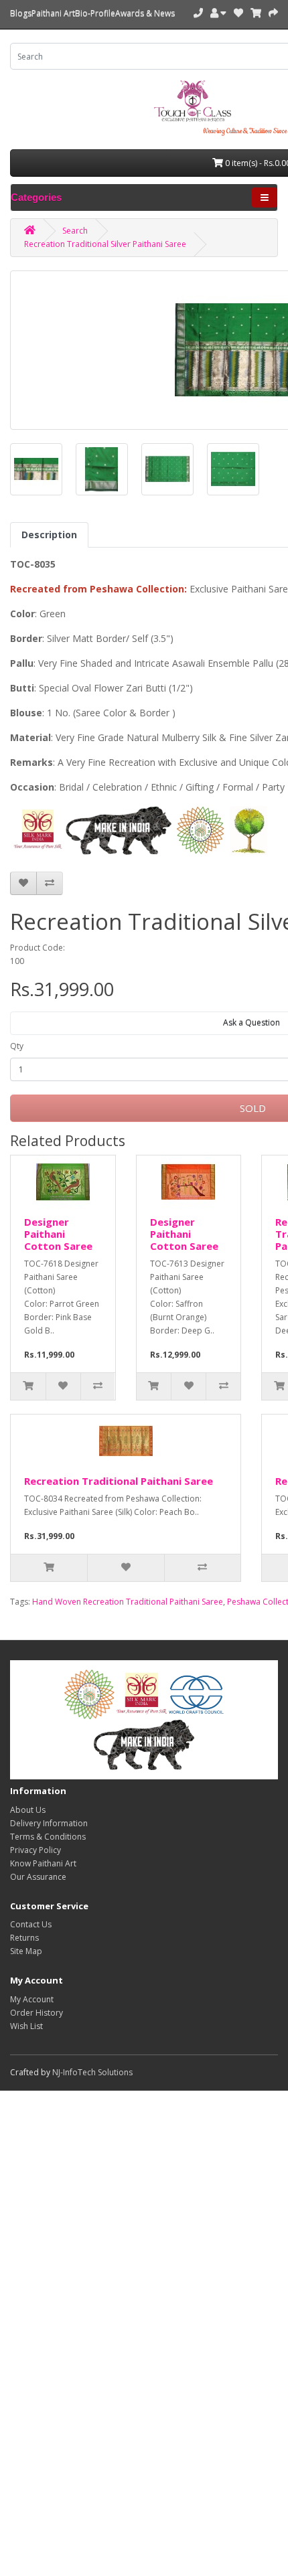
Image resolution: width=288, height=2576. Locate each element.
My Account (32, 1999)
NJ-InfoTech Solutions (92, 2072)
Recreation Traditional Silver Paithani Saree (105, 244)
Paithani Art (53, 13)
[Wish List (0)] (238, 13)
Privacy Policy (35, 1850)
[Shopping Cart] (256, 13)
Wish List (26, 2026)
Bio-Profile (95, 13)
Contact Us (31, 1924)
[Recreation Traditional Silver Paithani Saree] (36, 469)
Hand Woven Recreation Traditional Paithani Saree (128, 1602)
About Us (28, 1810)
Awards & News (145, 13)
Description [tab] (49, 535)
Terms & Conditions (48, 1837)
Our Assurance (38, 1877)
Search (75, 231)
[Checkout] (273, 13)
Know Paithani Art (43, 1863)
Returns (24, 1938)
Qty (17, 1046)
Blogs (21, 13)
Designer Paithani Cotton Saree (58, 1234)
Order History (37, 2013)
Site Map (26, 1951)
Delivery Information (49, 1823)
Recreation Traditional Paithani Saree (119, 1481)
